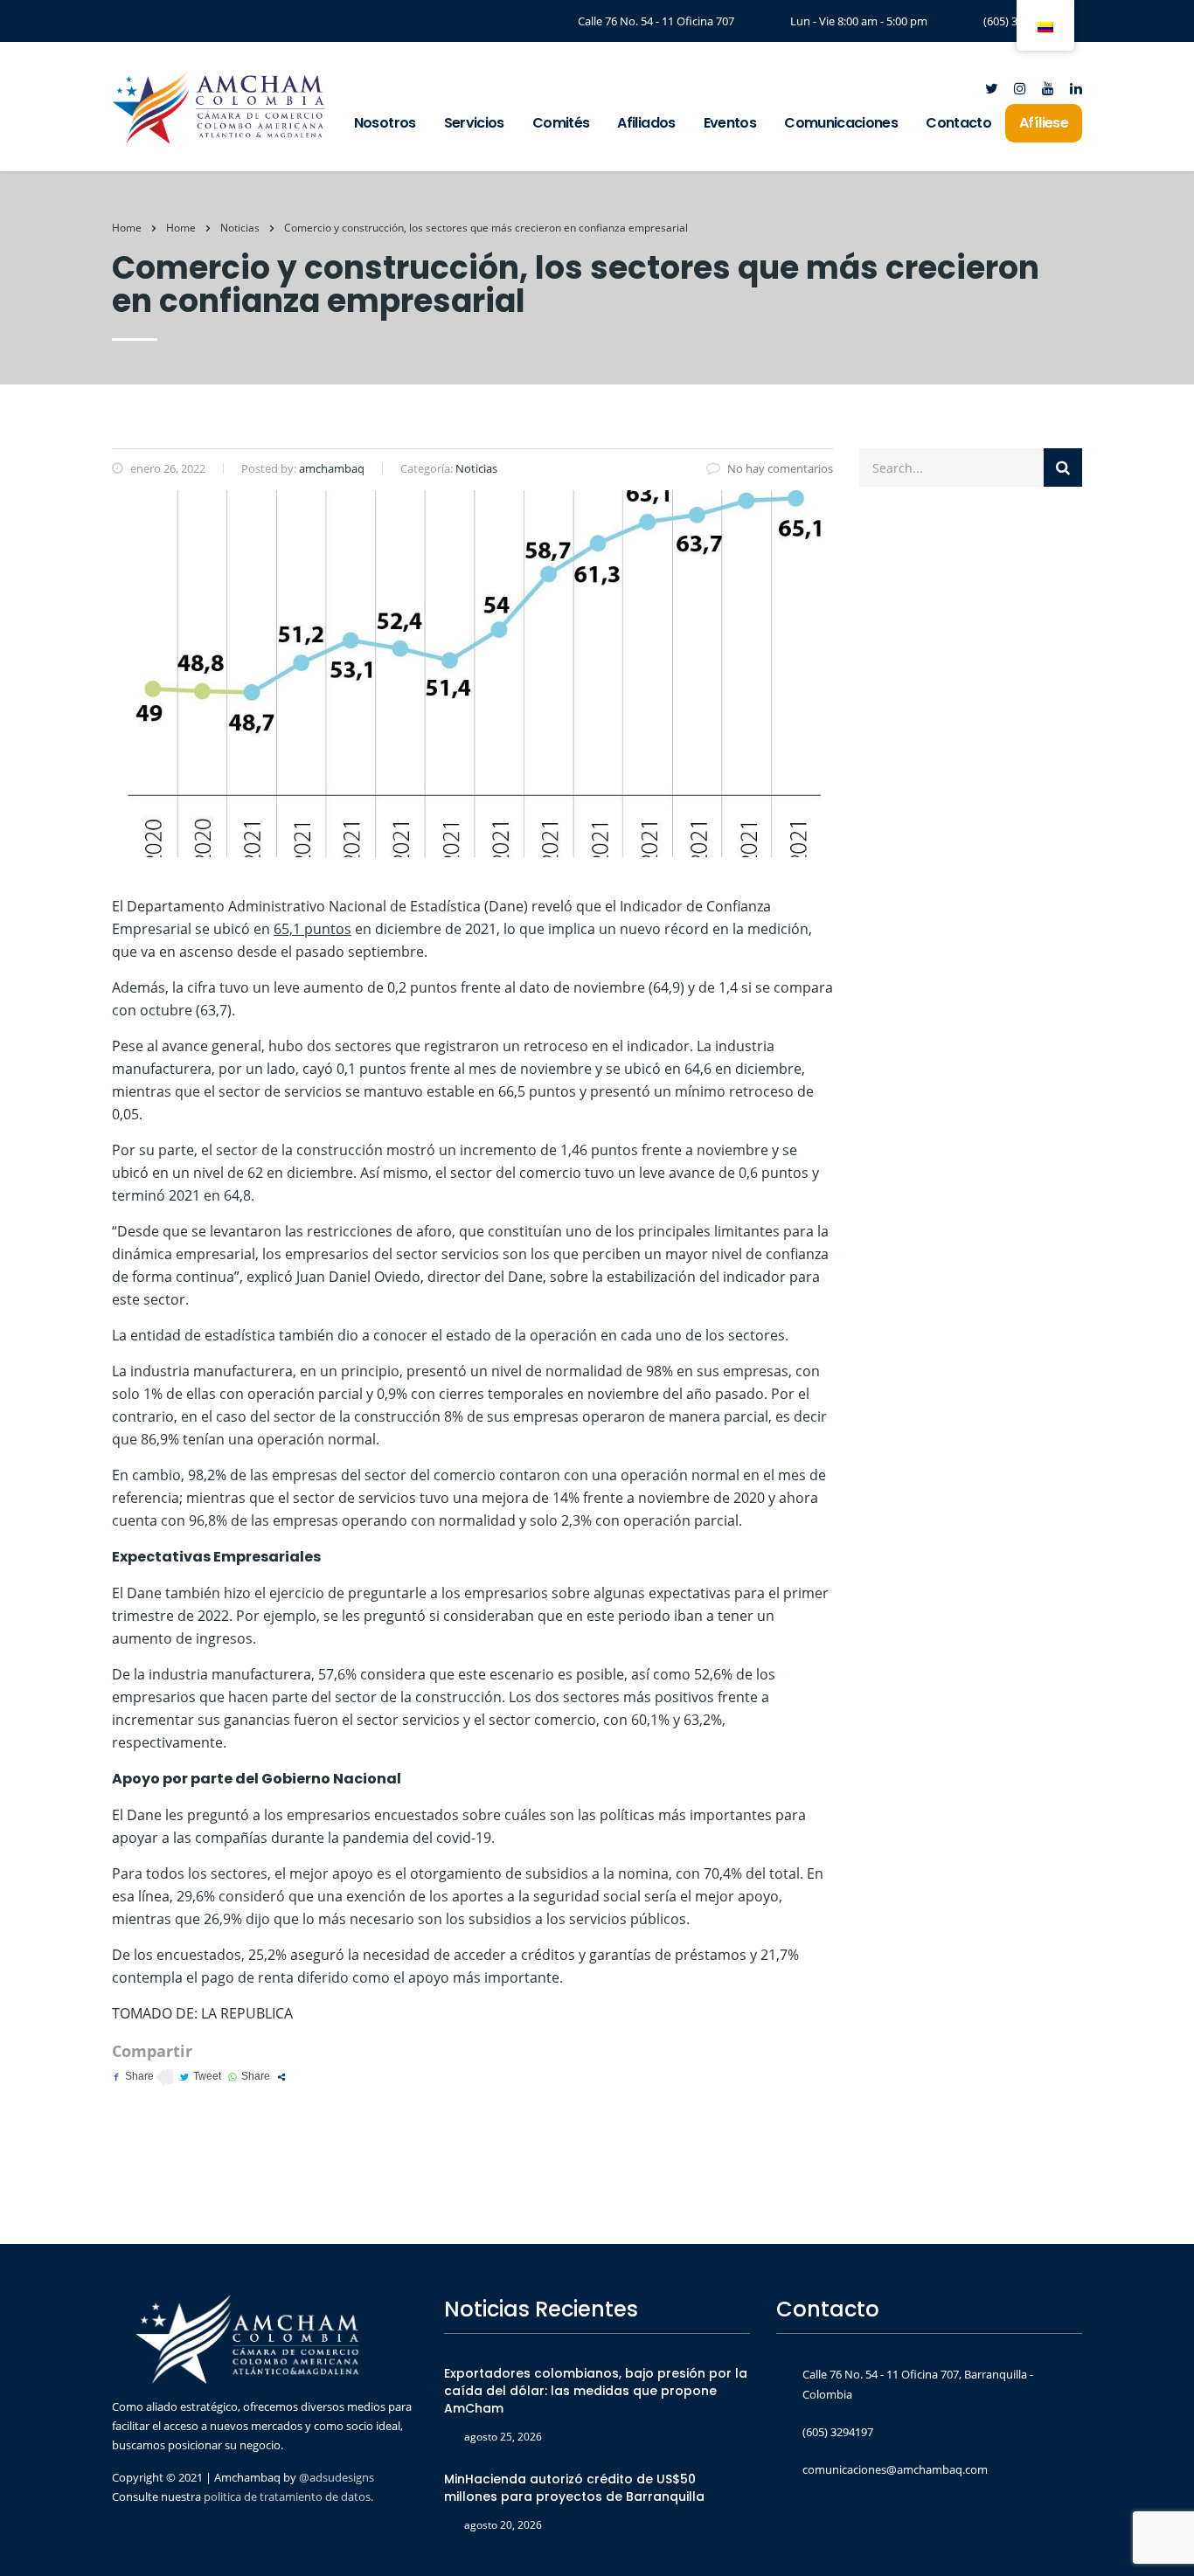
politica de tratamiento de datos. (288, 2496)
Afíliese (1044, 123)
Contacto (958, 123)
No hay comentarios (780, 468)
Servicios (474, 123)
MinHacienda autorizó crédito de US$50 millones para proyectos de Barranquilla (574, 2488)
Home (127, 228)
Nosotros (385, 123)
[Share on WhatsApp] (249, 2077)
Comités (561, 123)
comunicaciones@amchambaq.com (895, 2469)
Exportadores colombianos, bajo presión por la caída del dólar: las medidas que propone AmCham (596, 2391)
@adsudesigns (335, 2477)
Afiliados (646, 123)
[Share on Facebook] (133, 2077)
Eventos (730, 123)
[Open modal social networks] (281, 2077)
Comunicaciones (841, 123)
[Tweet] (201, 2077)
